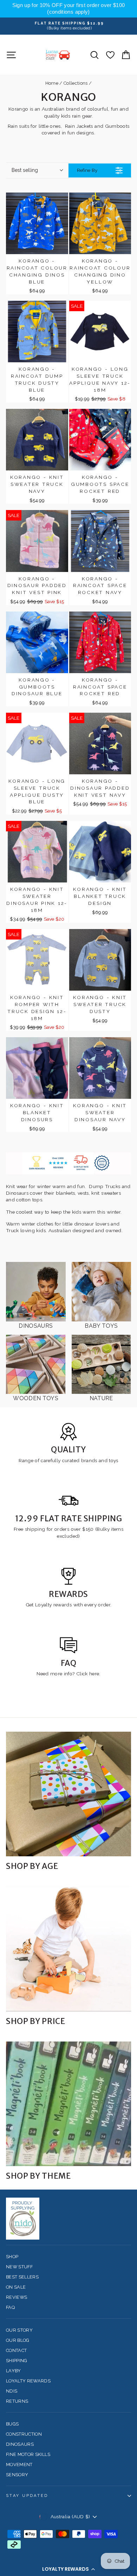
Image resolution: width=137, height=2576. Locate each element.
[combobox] (37, 170)
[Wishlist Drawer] (110, 55)
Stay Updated (27, 2496)
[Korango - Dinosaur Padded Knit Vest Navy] (100, 744)
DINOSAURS (20, 2444)
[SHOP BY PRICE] (68, 1949)
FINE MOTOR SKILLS (28, 2454)
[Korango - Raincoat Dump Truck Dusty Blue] (37, 332)
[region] (68, 9)
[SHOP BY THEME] (68, 2104)
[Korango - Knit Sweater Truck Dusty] (100, 960)
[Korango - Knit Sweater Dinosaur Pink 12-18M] (37, 852)
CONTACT (16, 2350)
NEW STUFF (19, 2267)
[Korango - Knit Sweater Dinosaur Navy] (100, 1068)
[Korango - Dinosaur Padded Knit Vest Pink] (37, 541)
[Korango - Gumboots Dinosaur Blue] (37, 643)
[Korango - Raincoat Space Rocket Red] (100, 643)
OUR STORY (19, 2330)
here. (94, 1674)
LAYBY (14, 2371)
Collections (76, 83)
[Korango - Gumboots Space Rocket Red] (100, 440)
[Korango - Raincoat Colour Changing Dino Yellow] (100, 224)
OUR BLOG (18, 2340)
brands (90, 1460)
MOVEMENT (19, 2465)
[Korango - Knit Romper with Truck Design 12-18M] (37, 960)
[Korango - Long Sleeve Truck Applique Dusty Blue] (37, 744)
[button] (68, 2569)
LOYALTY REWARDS (28, 2381)
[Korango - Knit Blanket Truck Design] (100, 852)
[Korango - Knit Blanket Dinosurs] (37, 1068)
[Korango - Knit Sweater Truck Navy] (37, 440)
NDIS (12, 2391)
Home (52, 83)
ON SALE (16, 2287)
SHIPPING (17, 2361)
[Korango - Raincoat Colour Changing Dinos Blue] (37, 224)
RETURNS (17, 2401)
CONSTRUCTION (24, 2434)
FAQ (10, 2307)
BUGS (12, 2424)
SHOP (12, 2257)
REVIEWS (17, 2297)
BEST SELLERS (22, 2277)
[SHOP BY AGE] (68, 1794)
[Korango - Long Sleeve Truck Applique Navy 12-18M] (100, 332)
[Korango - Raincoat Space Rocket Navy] (100, 541)
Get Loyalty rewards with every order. (69, 1605)
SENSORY (17, 2475)
